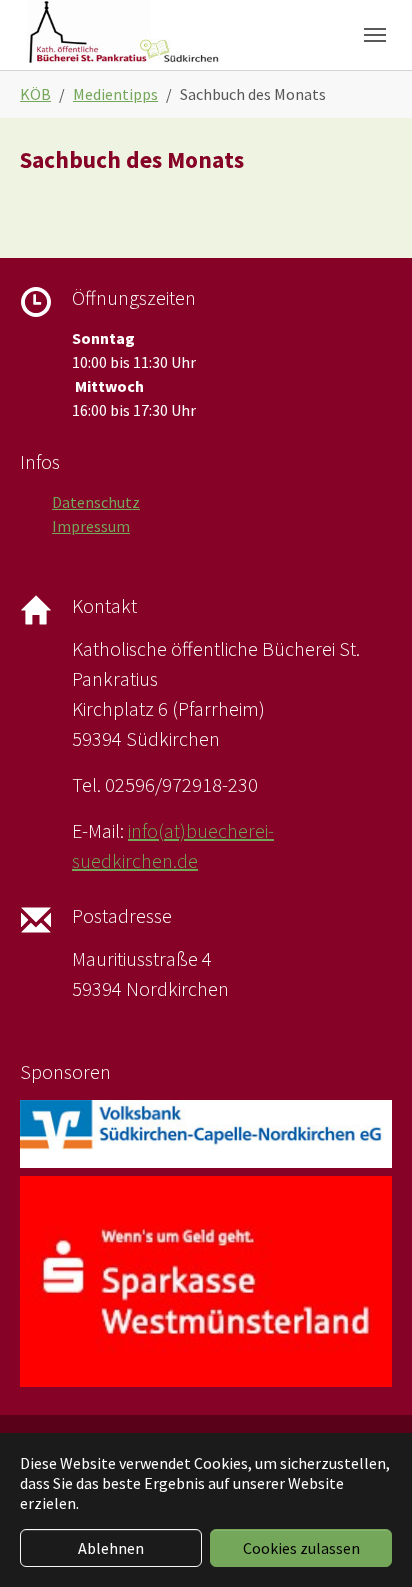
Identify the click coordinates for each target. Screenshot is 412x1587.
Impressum (91, 526)
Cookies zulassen (301, 1548)
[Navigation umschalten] (375, 35)
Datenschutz (96, 502)
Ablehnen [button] (111, 1548)
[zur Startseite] (123, 34)
